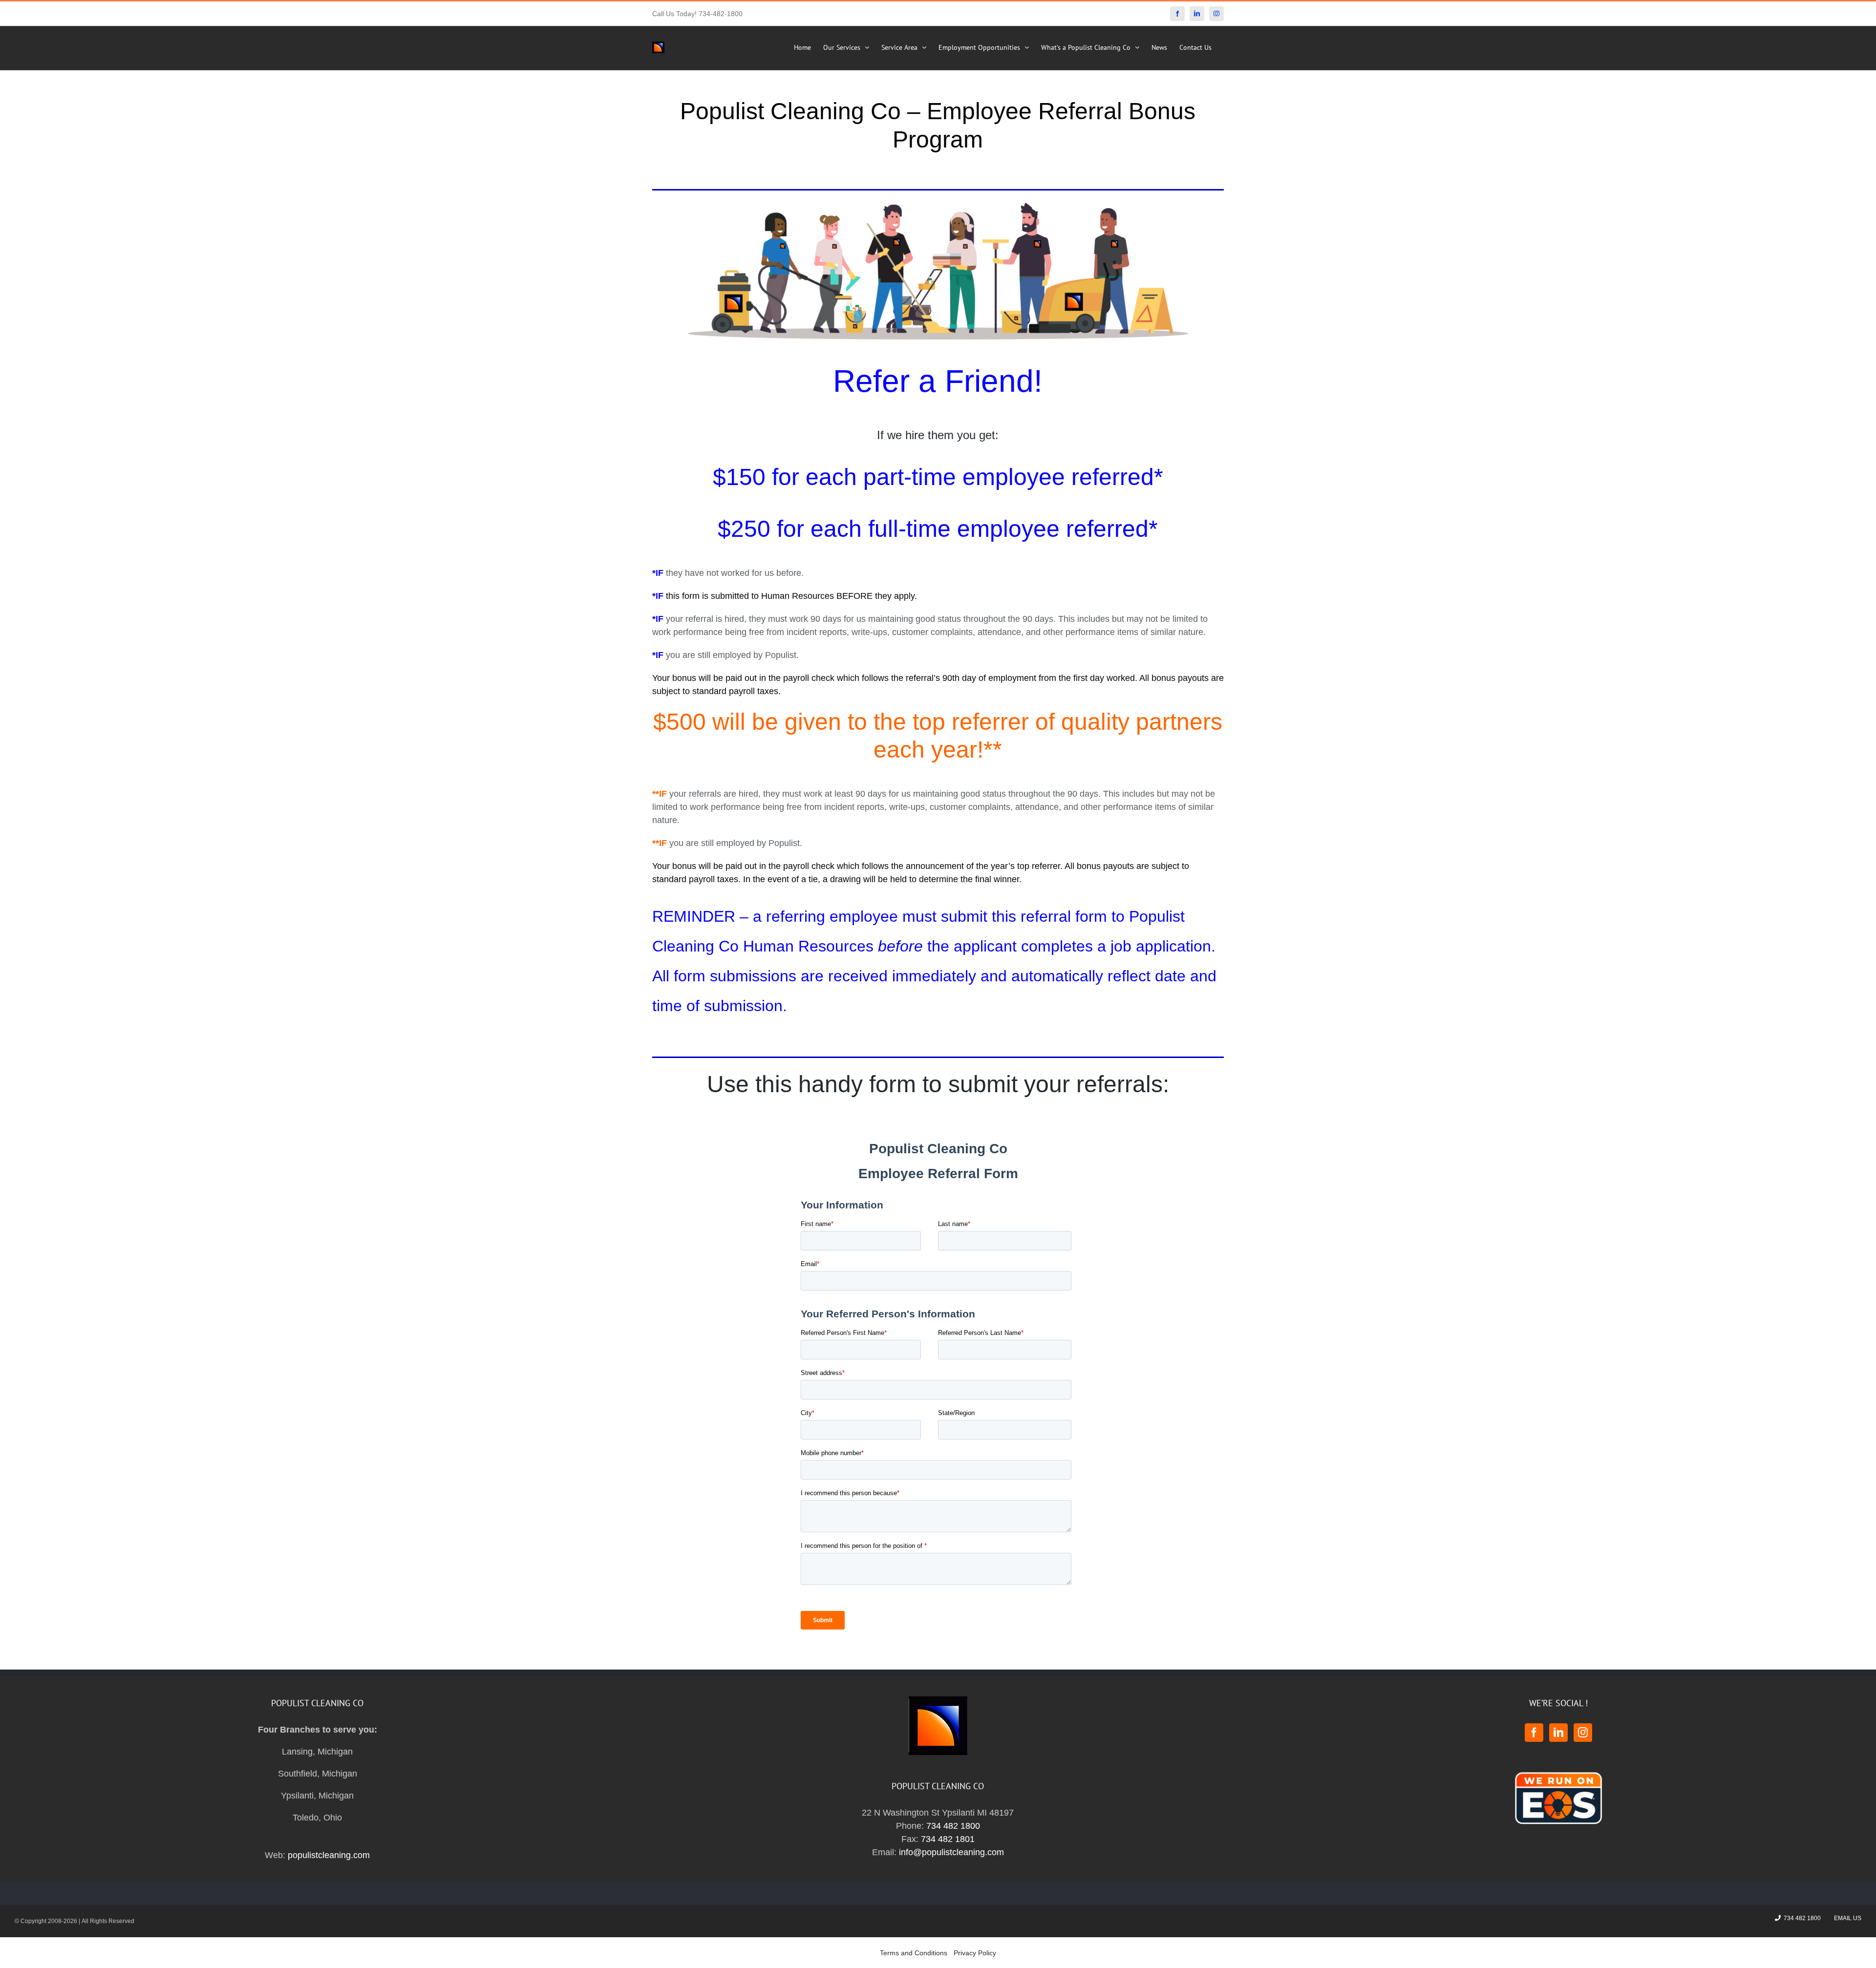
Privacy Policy (975, 1953)
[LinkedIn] (1558, 1733)
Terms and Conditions (914, 1953)
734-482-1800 (721, 14)
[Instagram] (1583, 1733)
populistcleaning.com (329, 1855)
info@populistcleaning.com (951, 1852)
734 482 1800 (953, 1826)
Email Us (1846, 1918)
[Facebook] (1534, 1733)
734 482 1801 (948, 1839)
